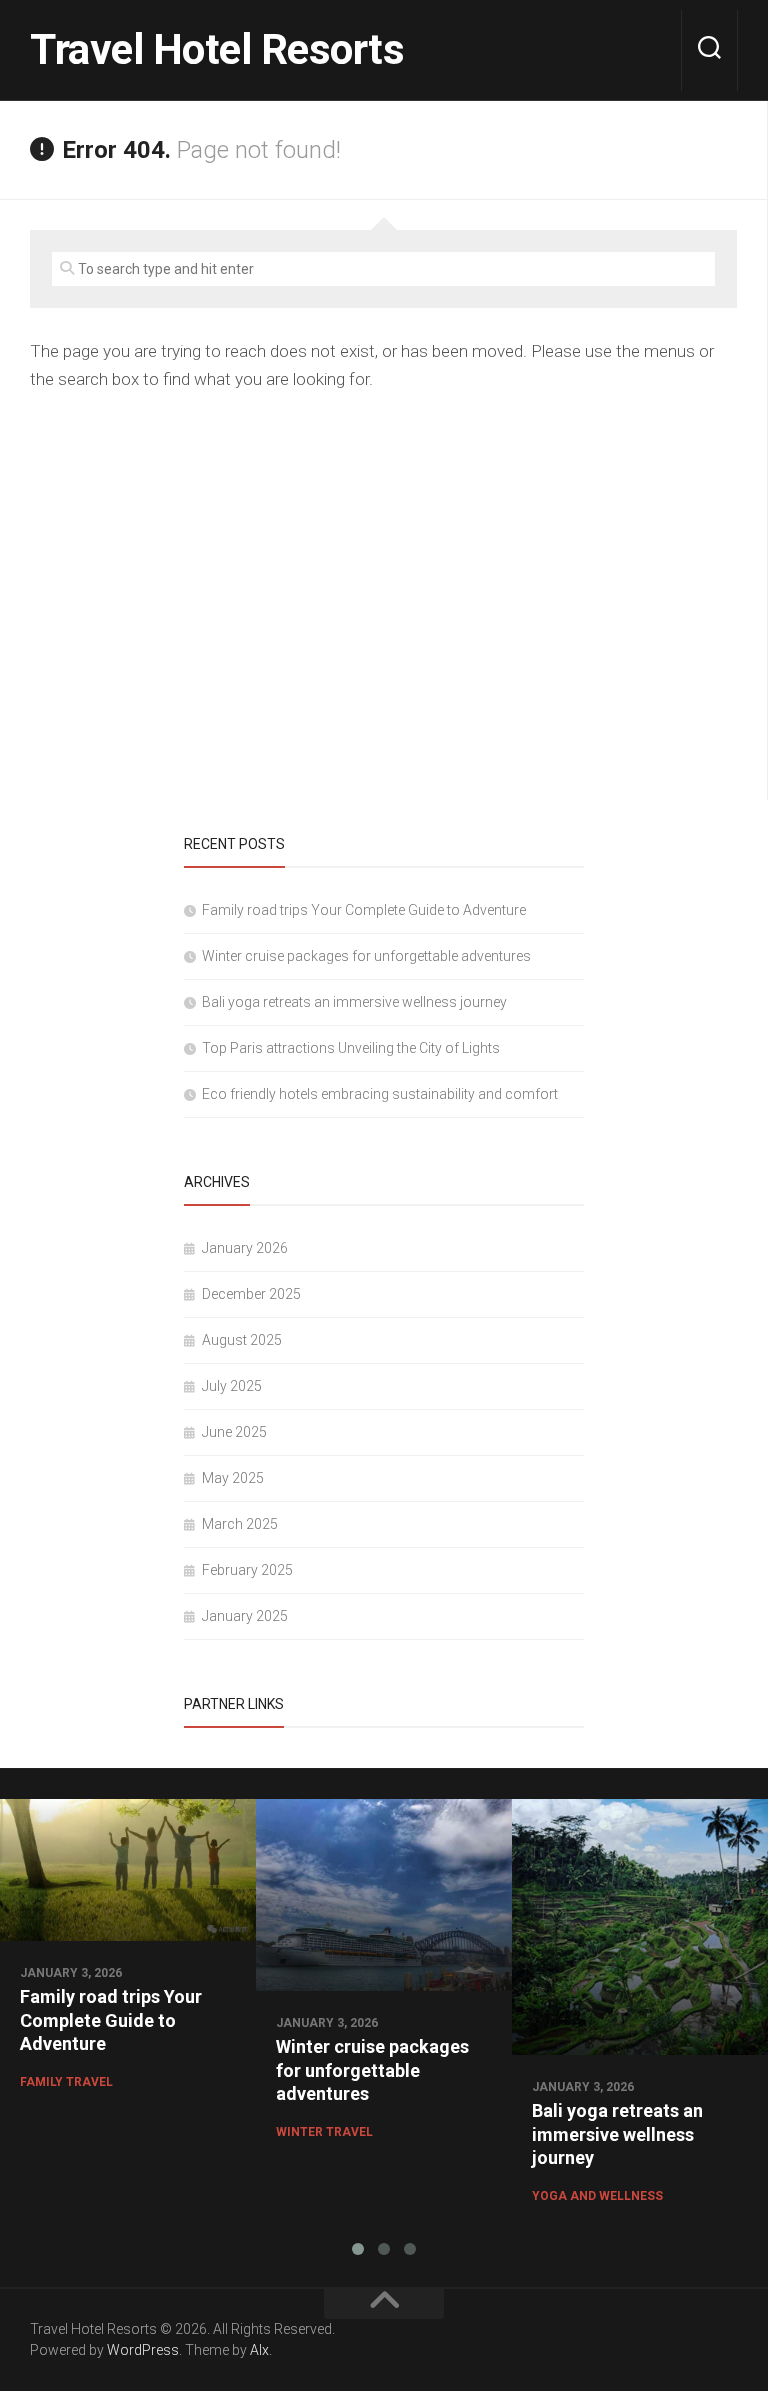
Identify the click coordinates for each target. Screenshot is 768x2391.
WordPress (143, 2350)
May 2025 (233, 1478)
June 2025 (234, 1432)
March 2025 (240, 1524)
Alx (259, 2350)
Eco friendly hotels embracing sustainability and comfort (380, 1094)
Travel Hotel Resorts (217, 49)
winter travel (324, 2132)
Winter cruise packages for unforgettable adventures (366, 956)
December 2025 (251, 1294)
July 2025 (232, 1386)
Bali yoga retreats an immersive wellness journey (354, 1002)
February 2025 (247, 1570)
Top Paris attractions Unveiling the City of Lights (351, 1048)
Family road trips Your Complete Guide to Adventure (364, 910)
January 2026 (245, 1248)
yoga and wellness (597, 2196)
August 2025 (242, 1340)
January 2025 (245, 1616)
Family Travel (66, 2082)
